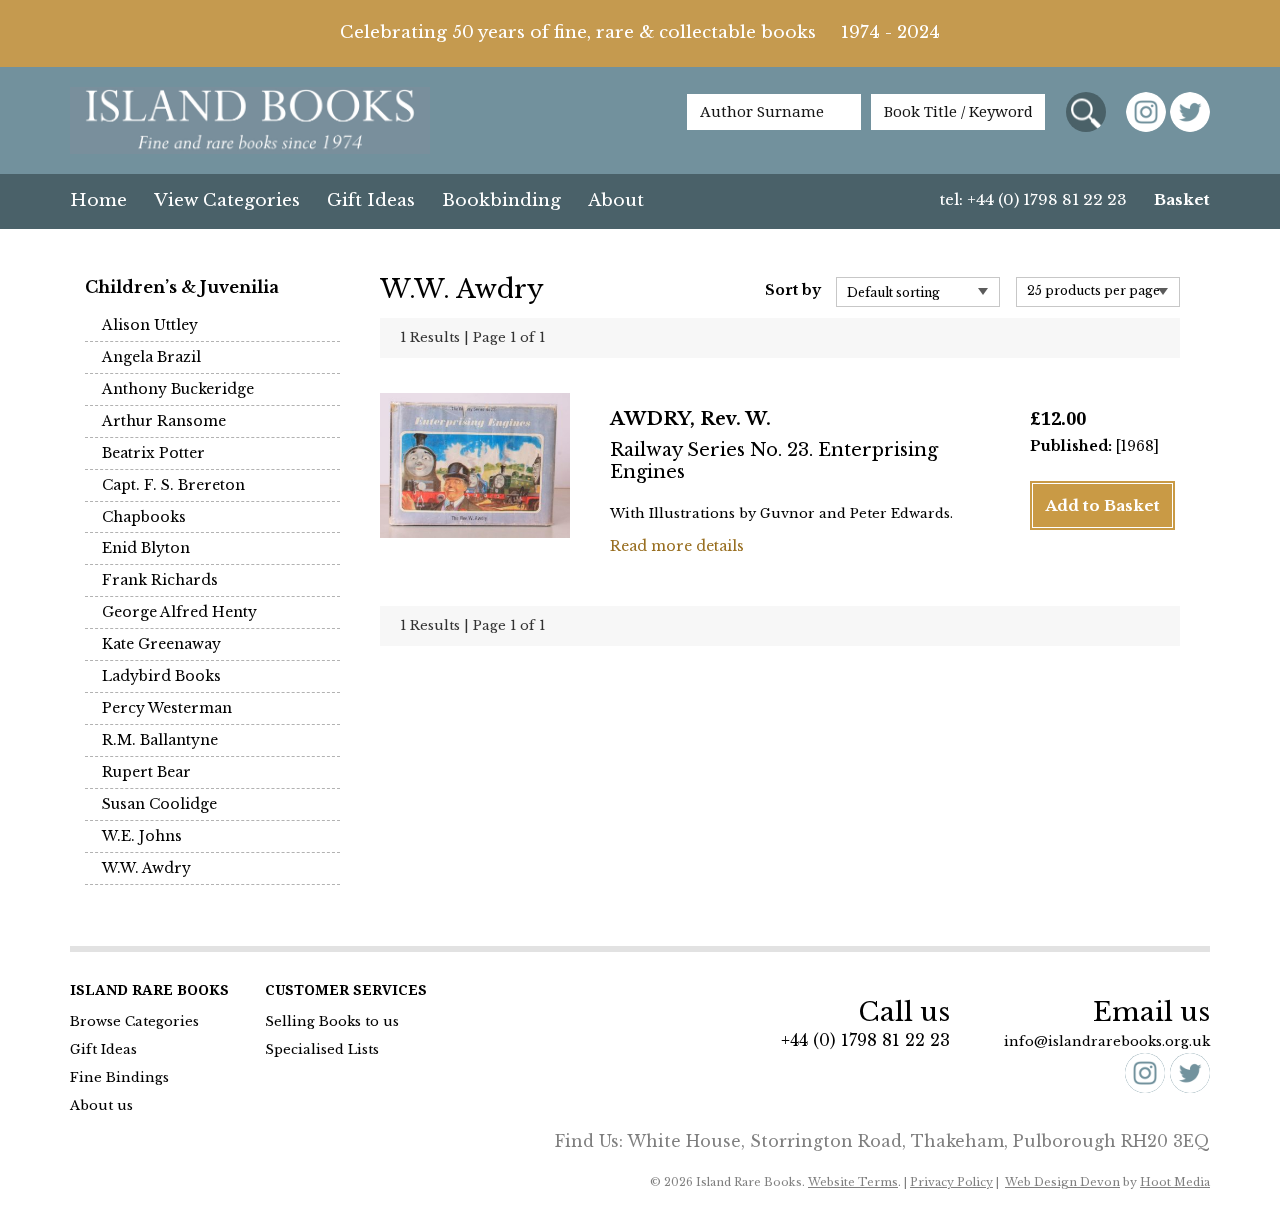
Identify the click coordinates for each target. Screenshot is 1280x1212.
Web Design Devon (1062, 1182)
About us (101, 1105)
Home (98, 200)
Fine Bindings (119, 1077)
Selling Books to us (332, 1021)
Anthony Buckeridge (178, 389)
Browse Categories (134, 1021)
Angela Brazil (151, 357)
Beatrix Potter (153, 453)
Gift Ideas (371, 200)
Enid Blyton (146, 548)
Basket (1182, 199)
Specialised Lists (322, 1049)
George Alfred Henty (179, 612)
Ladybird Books (161, 676)
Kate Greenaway (161, 644)
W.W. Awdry (146, 868)
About (616, 200)
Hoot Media (1175, 1182)
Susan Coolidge (159, 804)
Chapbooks (144, 517)
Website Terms (853, 1182)
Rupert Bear (146, 772)
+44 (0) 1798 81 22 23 (865, 1040)
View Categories (227, 200)
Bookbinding (501, 200)
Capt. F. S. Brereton (173, 485)
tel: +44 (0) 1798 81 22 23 (1033, 199)
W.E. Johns (142, 836)
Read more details (677, 546)
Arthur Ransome (164, 421)
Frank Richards (160, 580)
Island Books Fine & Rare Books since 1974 (250, 122)
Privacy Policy (951, 1182)
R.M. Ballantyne (160, 740)
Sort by (793, 290)
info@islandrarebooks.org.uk (1107, 1041)
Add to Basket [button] (1102, 505)
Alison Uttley (150, 325)
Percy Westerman (167, 708)
